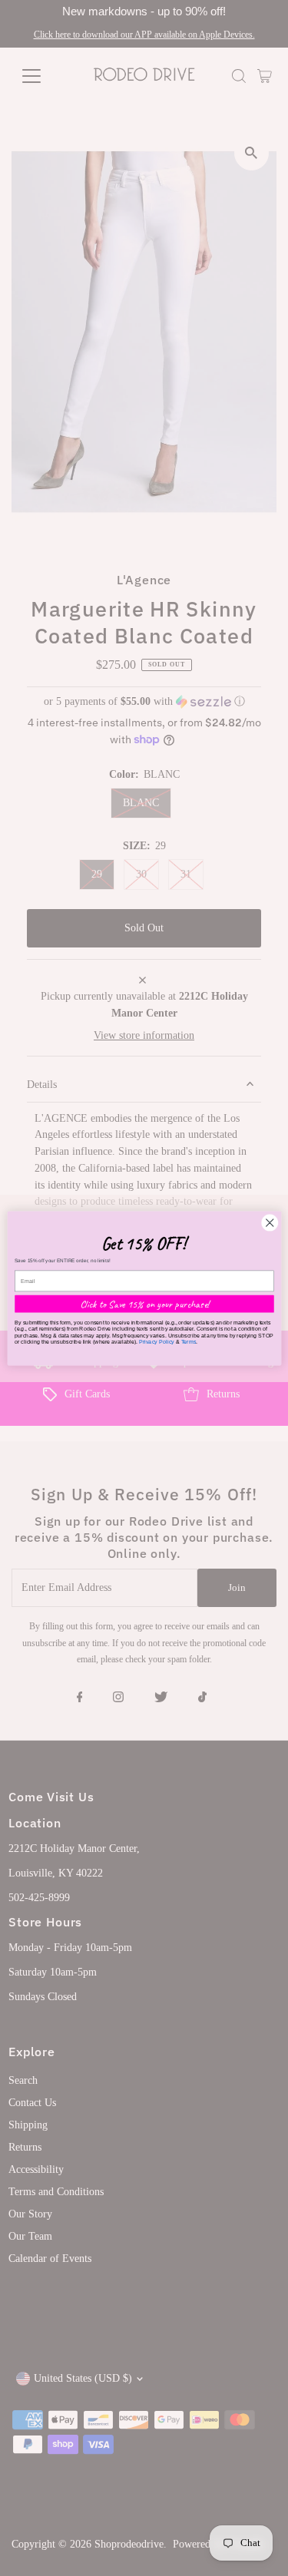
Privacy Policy (156, 1341)
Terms (188, 1341)
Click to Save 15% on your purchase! (144, 1303)
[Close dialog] (269, 1223)
